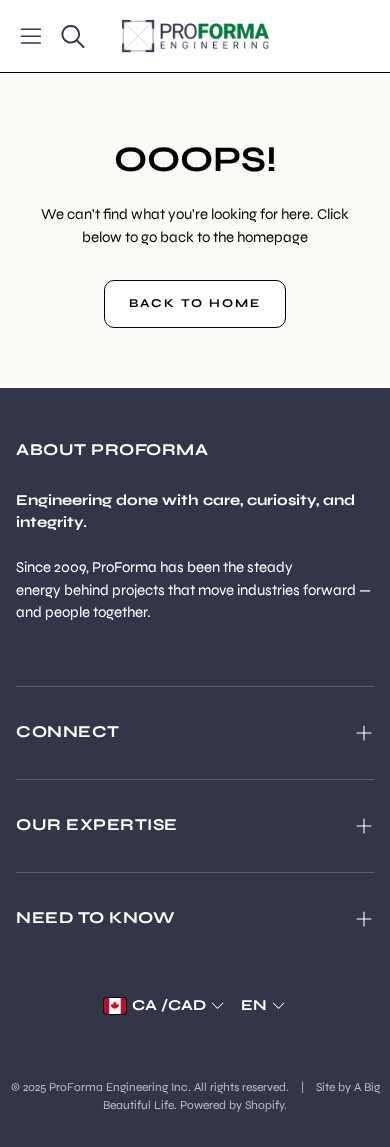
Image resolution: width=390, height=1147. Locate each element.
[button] (31, 36)
